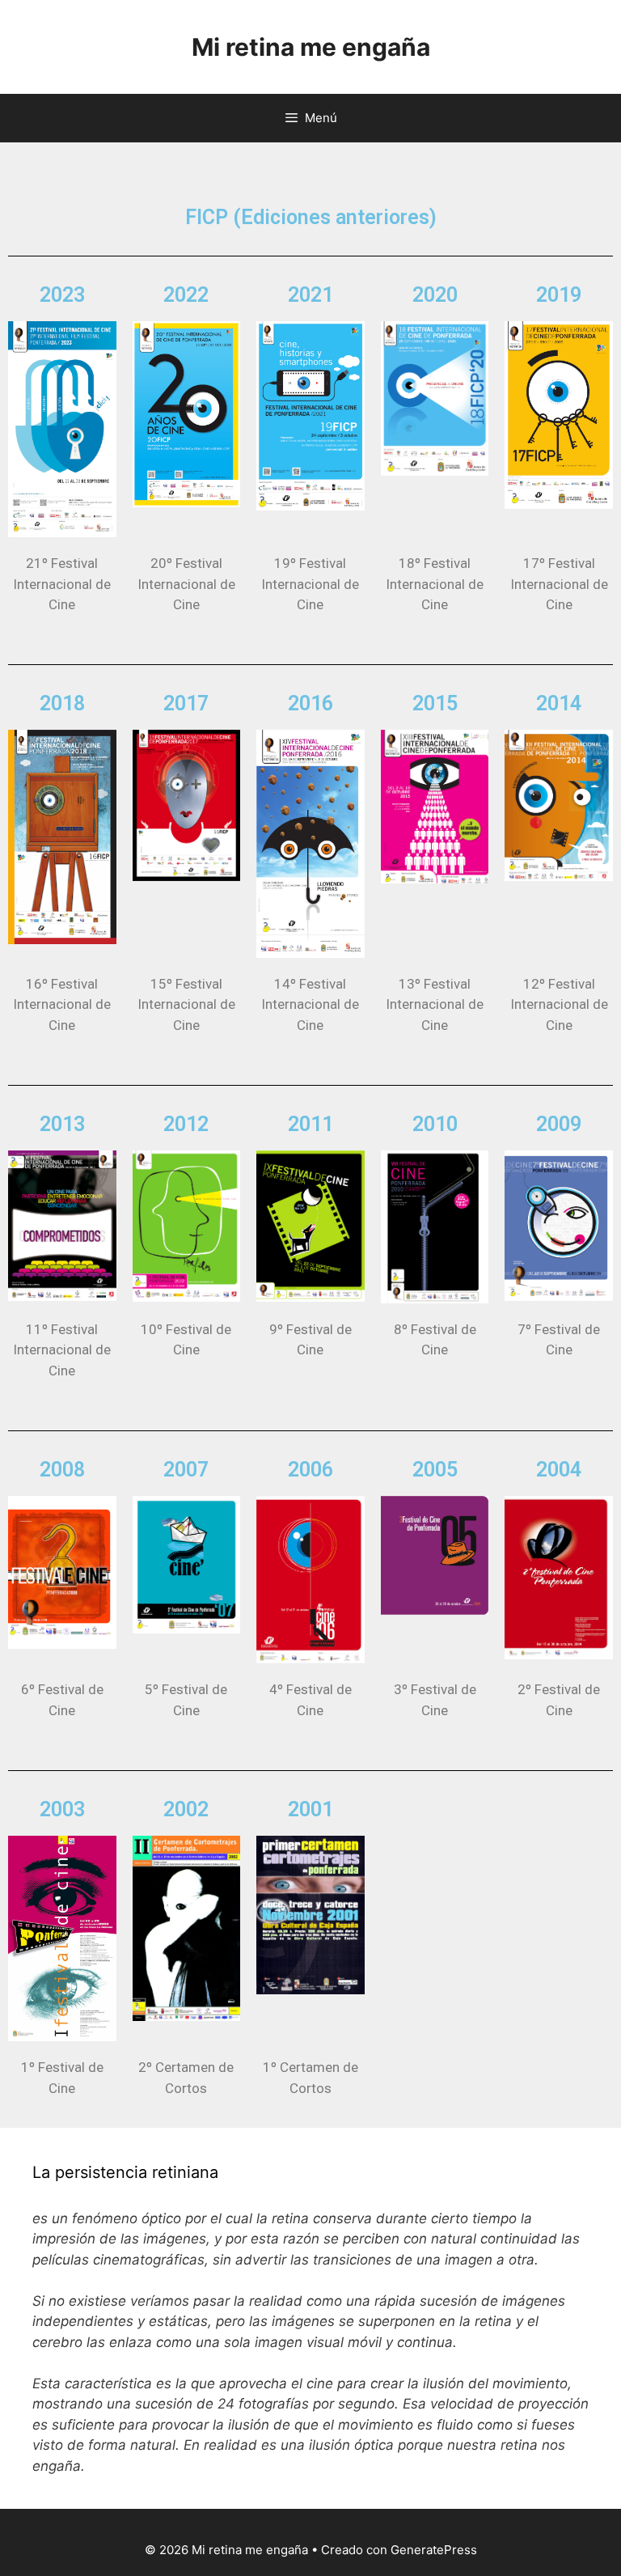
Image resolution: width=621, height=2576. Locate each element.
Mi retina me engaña (311, 47)
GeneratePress (434, 2550)
